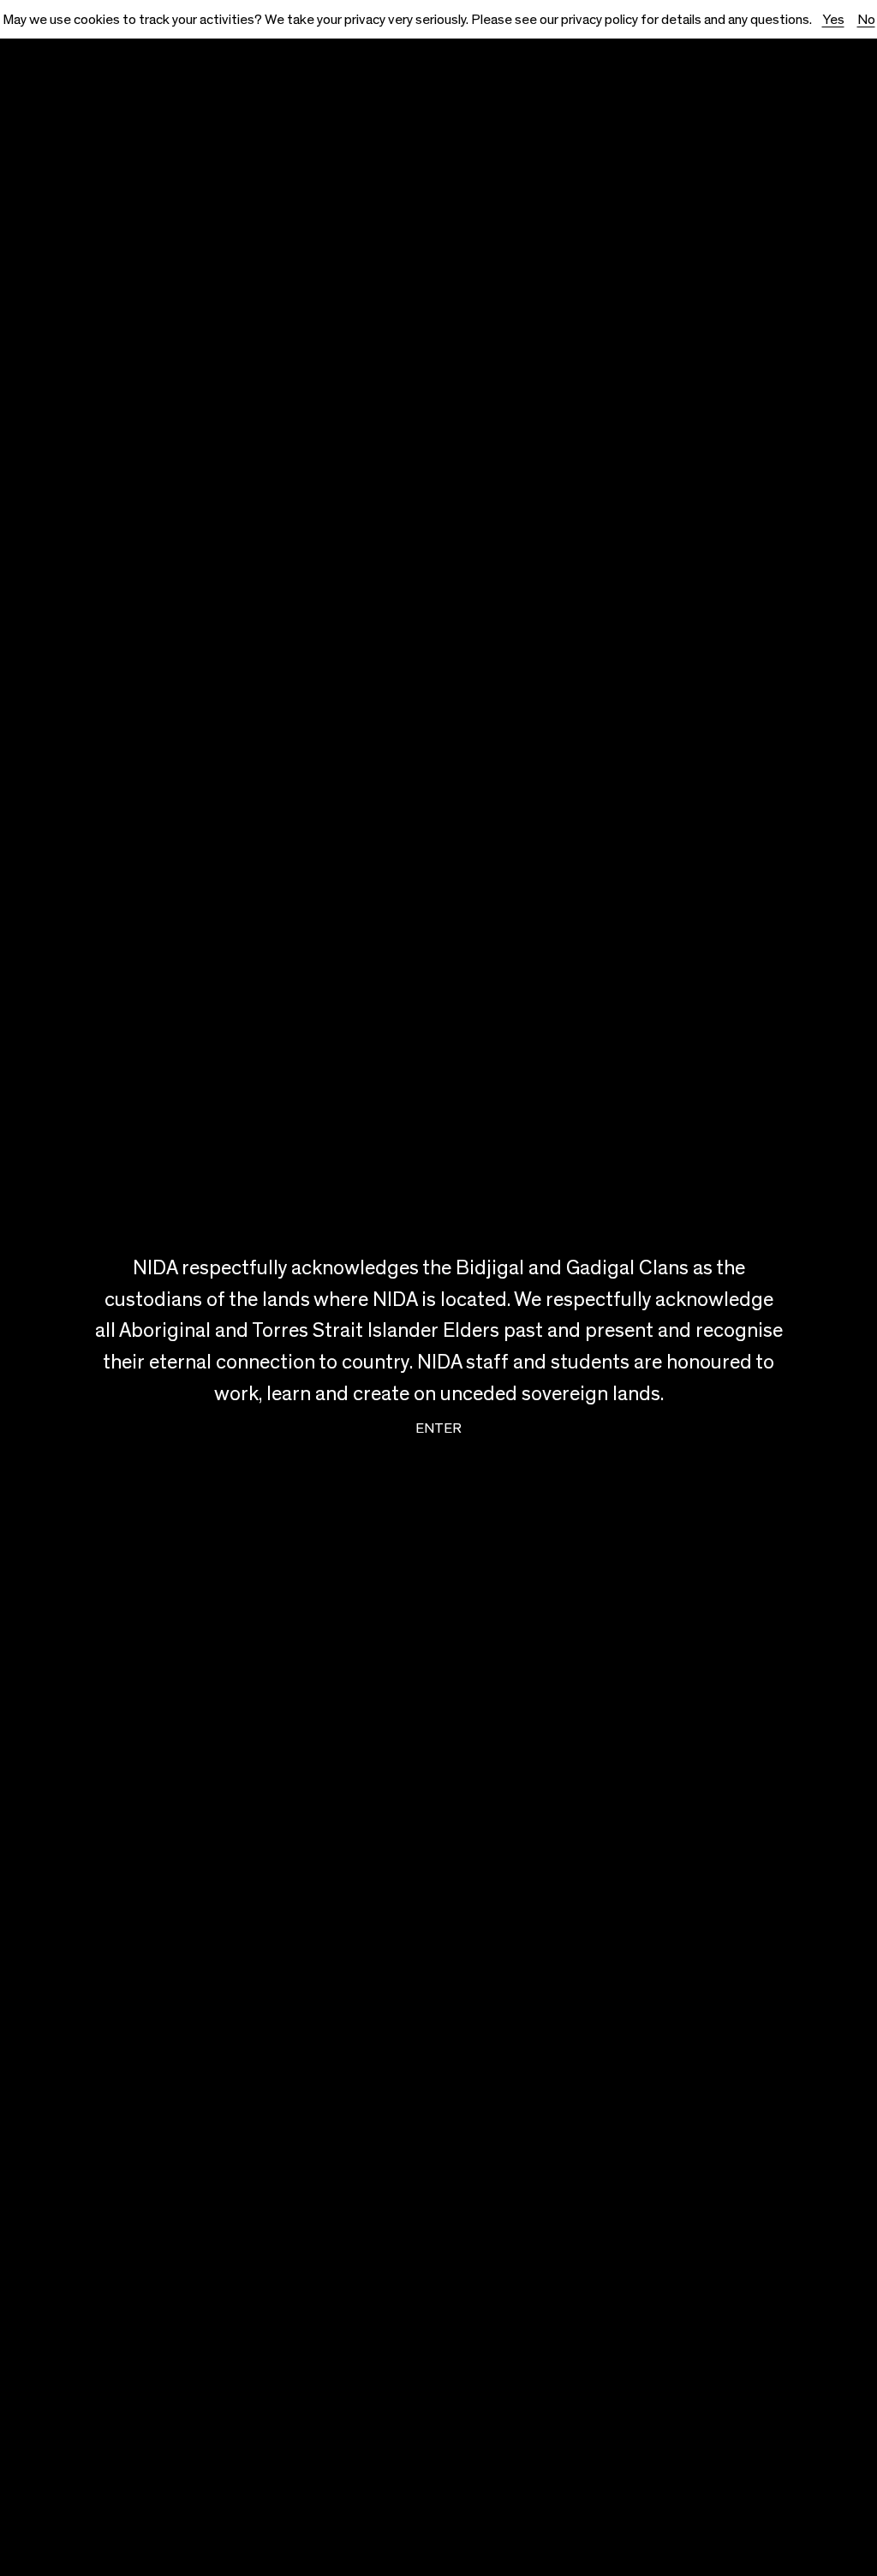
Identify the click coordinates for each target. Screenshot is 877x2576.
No (866, 19)
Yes (833, 19)
